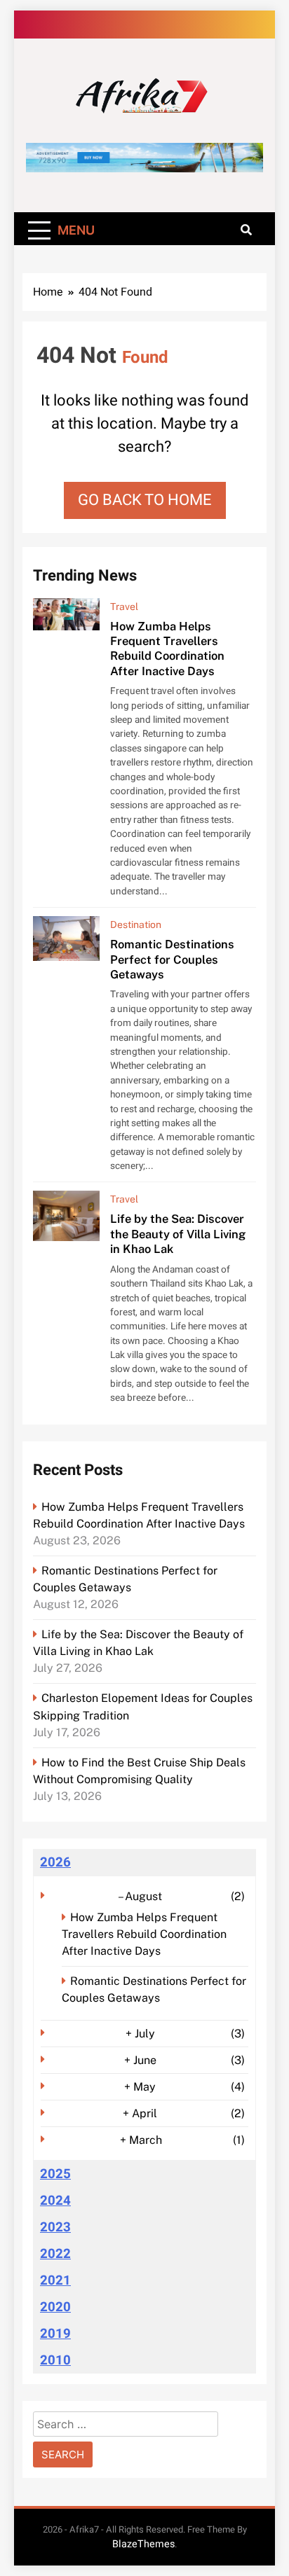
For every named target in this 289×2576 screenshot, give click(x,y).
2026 (55, 1862)
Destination (136, 925)
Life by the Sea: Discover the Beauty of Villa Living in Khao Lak (178, 1234)
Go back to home (145, 500)
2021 (55, 2280)
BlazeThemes (143, 2544)
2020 (55, 2307)
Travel (124, 607)
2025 (55, 2174)
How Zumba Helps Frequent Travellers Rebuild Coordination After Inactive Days (167, 649)
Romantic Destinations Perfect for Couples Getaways (172, 959)
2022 (55, 2254)
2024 (55, 2201)
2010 (55, 2360)
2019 (55, 2334)
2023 (55, 2227)
